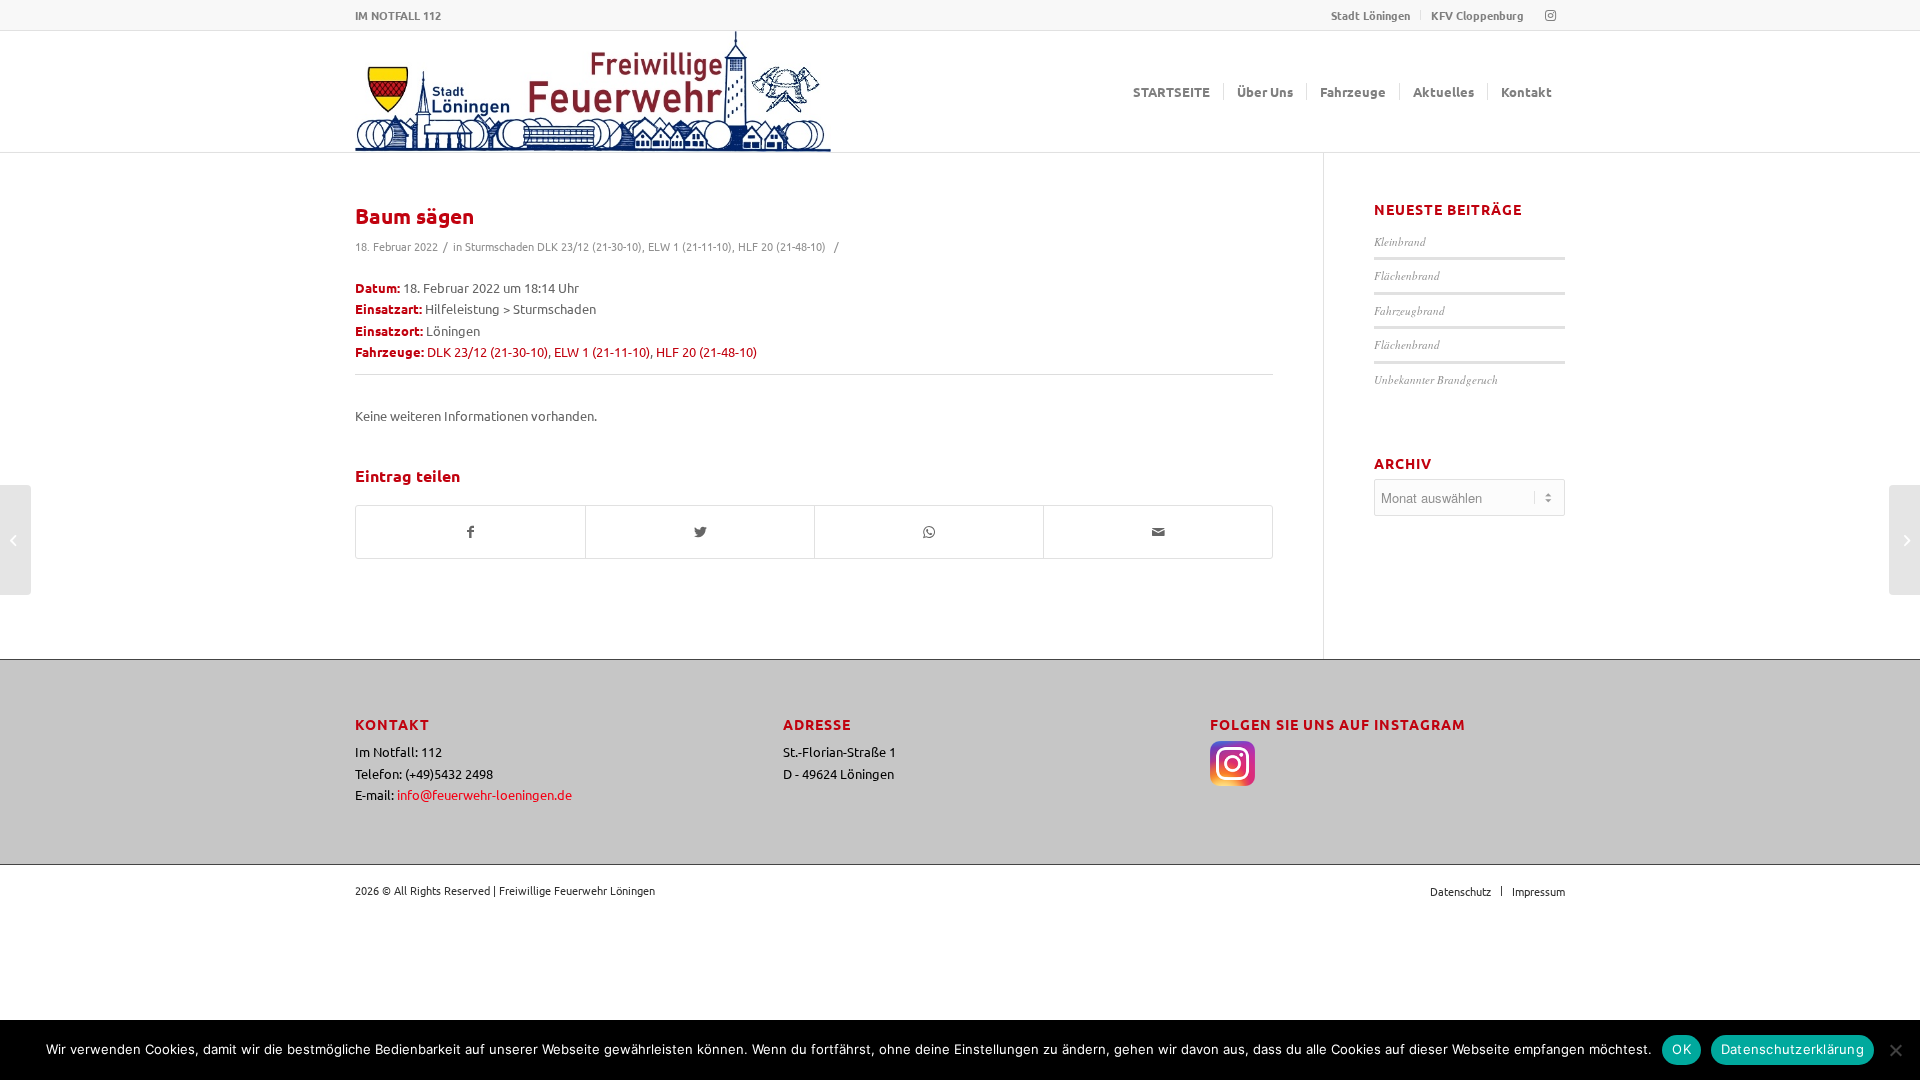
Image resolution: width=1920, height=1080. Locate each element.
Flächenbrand (1407, 275)
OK (1681, 1049)
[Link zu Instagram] (1550, 15)
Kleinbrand (1400, 241)
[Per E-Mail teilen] (1158, 532)
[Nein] (1895, 1050)
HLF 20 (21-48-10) (782, 246)
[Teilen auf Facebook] (470, 532)
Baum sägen (414, 215)
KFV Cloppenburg (1477, 15)
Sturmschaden (499, 246)
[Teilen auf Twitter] (700, 532)
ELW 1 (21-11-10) (690, 246)
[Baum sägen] (15, 540)
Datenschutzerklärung (1792, 1049)
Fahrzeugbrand (1409, 310)
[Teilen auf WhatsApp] (929, 532)
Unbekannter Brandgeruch (1436, 379)
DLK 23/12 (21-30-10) (589, 246)
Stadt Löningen (1370, 15)
